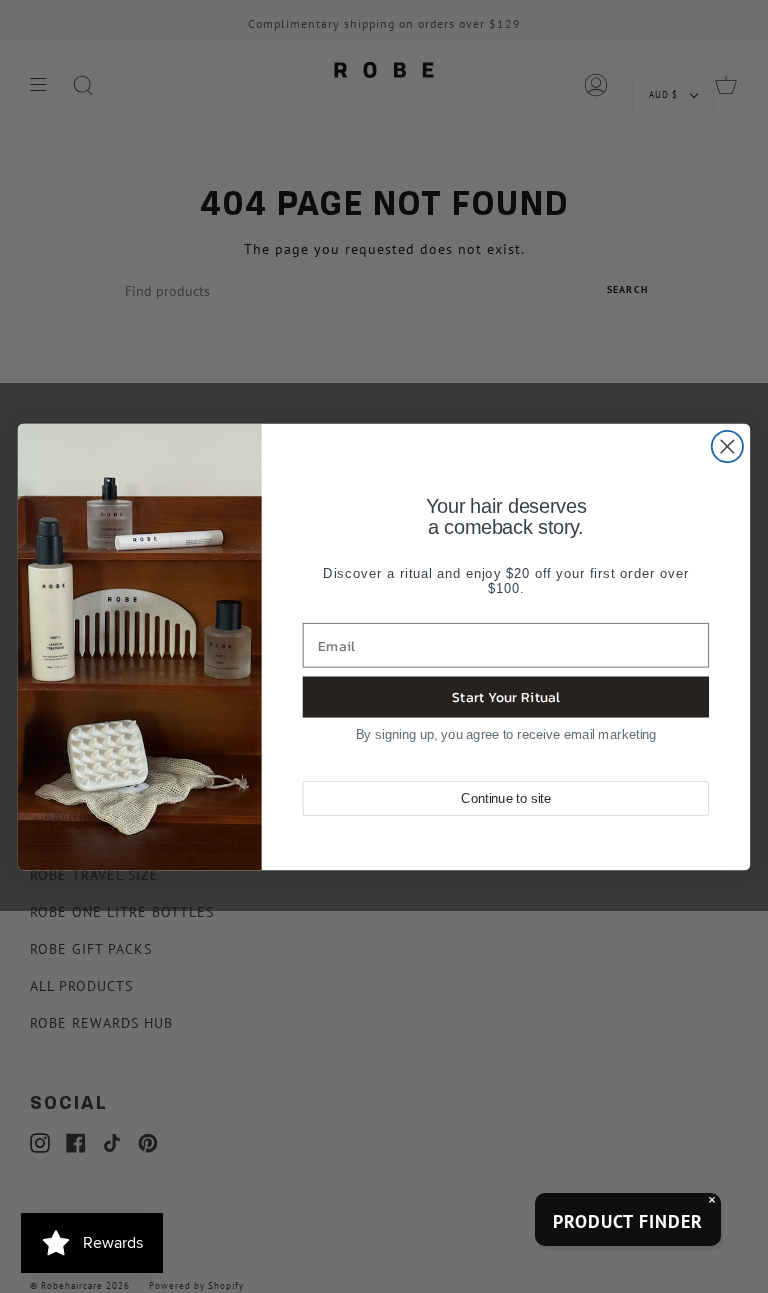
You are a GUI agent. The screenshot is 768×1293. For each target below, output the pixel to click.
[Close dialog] (727, 445)
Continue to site (506, 798)
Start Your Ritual (505, 696)
